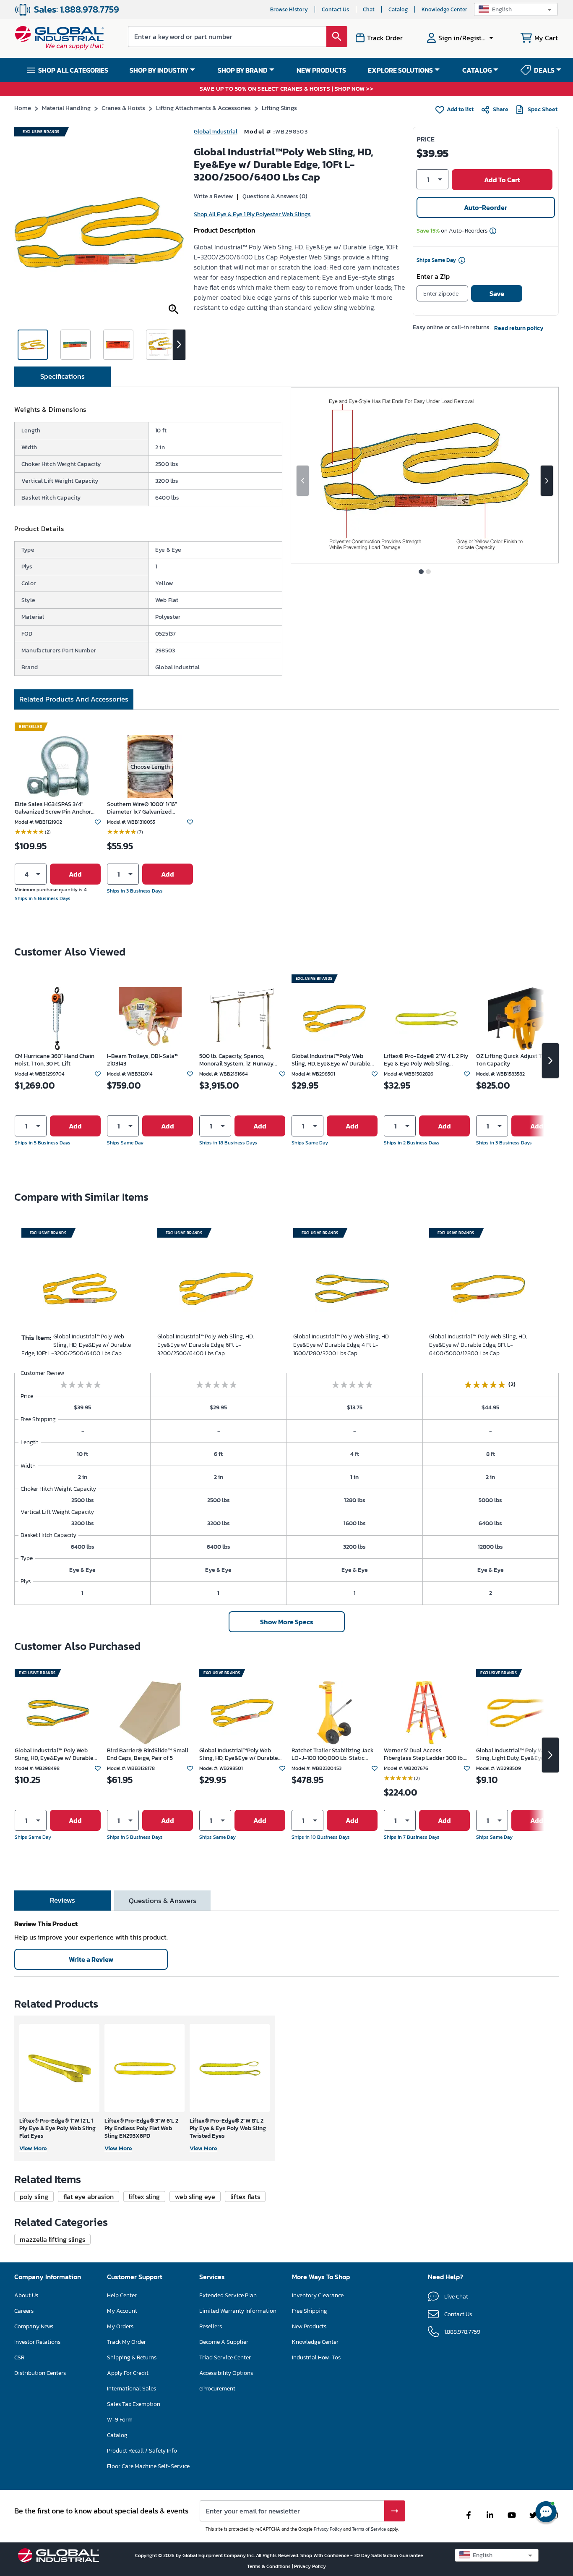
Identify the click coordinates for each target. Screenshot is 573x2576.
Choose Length (150, 767)
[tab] (63, 377)
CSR (19, 2357)
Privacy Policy (328, 2529)
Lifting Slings (279, 108)
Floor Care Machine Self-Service (148, 2466)
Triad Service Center (225, 2357)
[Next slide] (547, 481)
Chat (369, 9)
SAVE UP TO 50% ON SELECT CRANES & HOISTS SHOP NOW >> (286, 89)
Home (23, 108)
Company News (34, 2326)
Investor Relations (37, 2342)
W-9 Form (120, 2420)
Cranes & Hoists (123, 108)
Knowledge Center (444, 9)
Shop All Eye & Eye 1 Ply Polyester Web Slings (252, 214)
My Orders (120, 2326)
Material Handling (66, 108)
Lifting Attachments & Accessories (203, 108)
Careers (24, 2311)
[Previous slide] (303, 481)
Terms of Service (369, 2529)
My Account (122, 2311)
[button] (516, 9)
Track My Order (126, 2342)
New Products (309, 2326)
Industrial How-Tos (316, 2357)
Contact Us (335, 9)
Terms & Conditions (270, 2566)
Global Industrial (216, 132)
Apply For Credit (128, 2373)
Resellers (211, 2326)
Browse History (289, 9)
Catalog (398, 9)
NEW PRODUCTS (321, 70)
